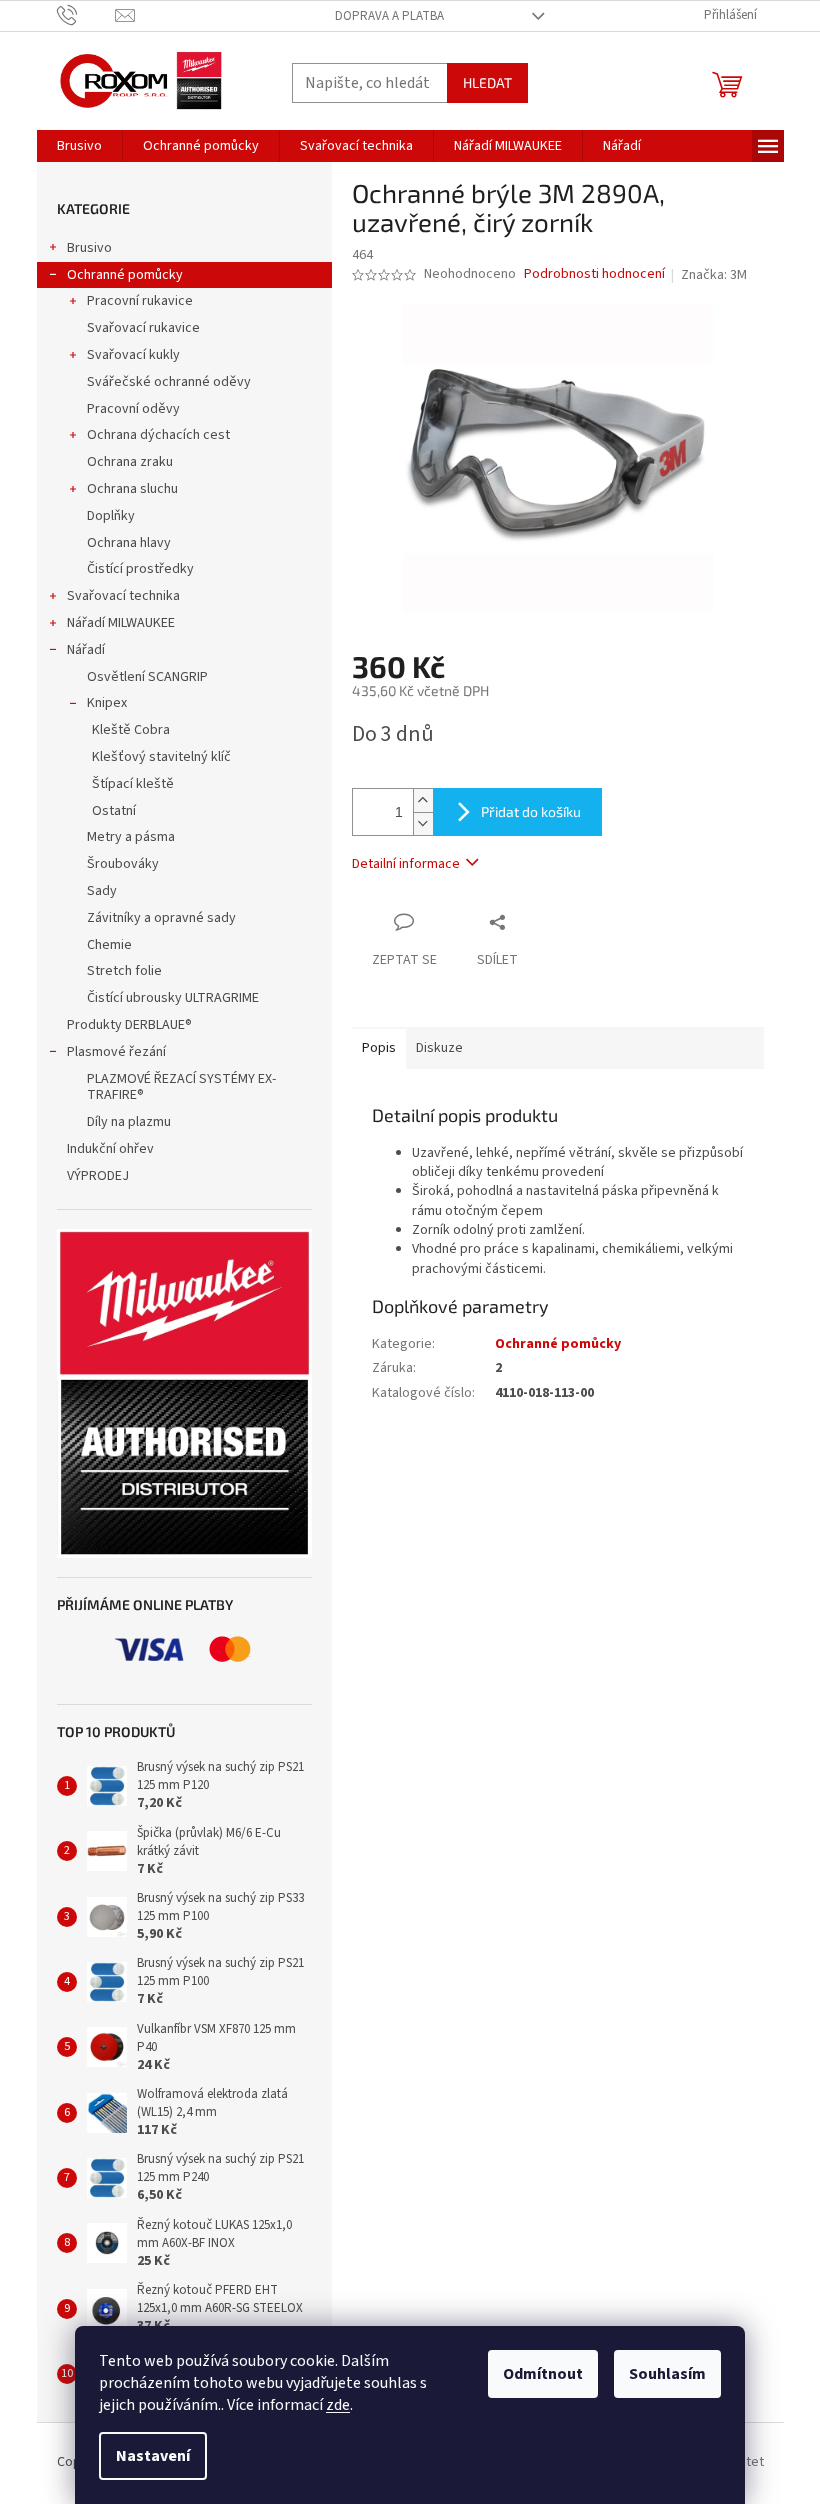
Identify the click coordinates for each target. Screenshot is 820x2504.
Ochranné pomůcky (125, 275)
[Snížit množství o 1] (423, 823)
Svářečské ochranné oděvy (169, 382)
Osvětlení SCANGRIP (147, 677)
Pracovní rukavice (140, 301)
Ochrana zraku (130, 462)
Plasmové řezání (116, 1052)
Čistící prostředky (140, 569)
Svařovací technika (123, 596)
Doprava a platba (389, 16)
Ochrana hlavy (129, 543)
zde (338, 2405)
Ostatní (114, 811)
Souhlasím (667, 2374)
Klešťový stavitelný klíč (161, 757)
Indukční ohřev (110, 1149)
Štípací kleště (133, 784)
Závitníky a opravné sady (161, 918)
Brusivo (89, 248)
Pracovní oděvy (133, 409)
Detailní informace (406, 864)
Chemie (109, 945)
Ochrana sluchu (132, 489)
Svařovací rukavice (143, 328)
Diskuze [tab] (439, 1048)
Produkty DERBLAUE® (129, 1025)
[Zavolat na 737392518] (86, 15)
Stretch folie (124, 971)
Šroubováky (123, 864)
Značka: (714, 275)
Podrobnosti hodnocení (594, 274)
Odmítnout (543, 2374)
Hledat (487, 82)
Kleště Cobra (131, 730)
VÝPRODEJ (98, 1176)
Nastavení (153, 2456)
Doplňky (111, 516)
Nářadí (86, 650)
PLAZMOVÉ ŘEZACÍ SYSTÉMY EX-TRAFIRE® (181, 1087)
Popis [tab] (379, 1048)
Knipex (107, 703)
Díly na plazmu (129, 1122)
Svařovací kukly (133, 355)
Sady (102, 891)
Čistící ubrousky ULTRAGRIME (173, 998)
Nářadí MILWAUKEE (121, 623)
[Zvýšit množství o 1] (423, 800)
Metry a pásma (131, 837)
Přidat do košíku (531, 811)
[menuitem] (79, 146)
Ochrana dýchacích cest (158, 435)
